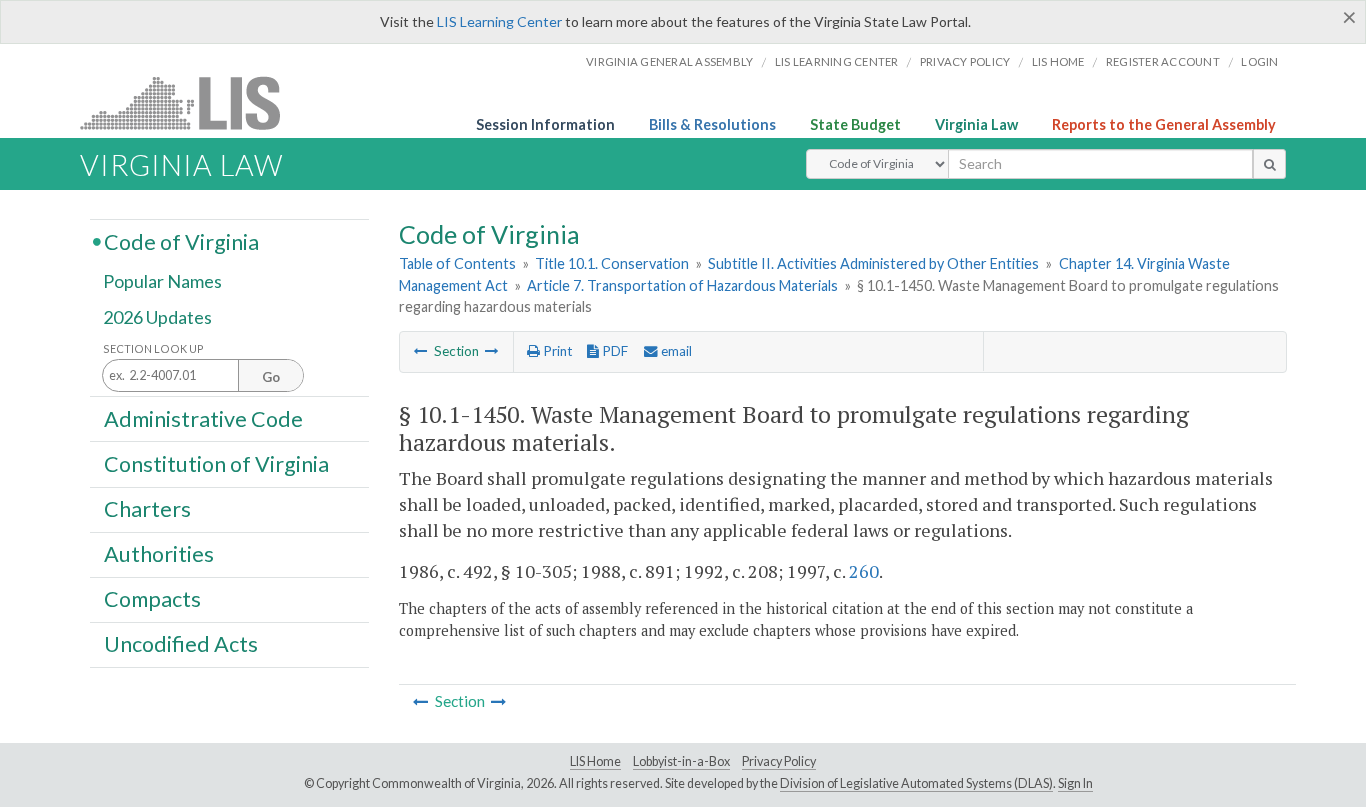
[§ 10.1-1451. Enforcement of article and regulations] (492, 351)
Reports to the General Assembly (1164, 124)
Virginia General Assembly (669, 61)
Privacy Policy (965, 61)
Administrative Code (203, 418)
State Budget (855, 124)
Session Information (545, 124)
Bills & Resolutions (712, 124)
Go (271, 377)
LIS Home (595, 761)
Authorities (159, 554)
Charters (147, 509)
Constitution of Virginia (216, 463)
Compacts (152, 599)
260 (864, 571)
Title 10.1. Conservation (612, 263)
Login (1259, 61)
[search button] (1269, 164)
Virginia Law (976, 124)
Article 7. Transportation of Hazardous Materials (682, 285)
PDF (613, 351)
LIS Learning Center (499, 21)
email (675, 351)
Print (556, 351)
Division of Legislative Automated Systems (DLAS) (916, 783)
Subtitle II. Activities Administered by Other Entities (873, 263)
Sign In (1075, 783)
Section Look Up (153, 348)
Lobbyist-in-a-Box (681, 761)
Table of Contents (457, 263)
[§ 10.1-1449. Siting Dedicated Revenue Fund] (421, 351)
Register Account (1163, 61)
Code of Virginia (181, 241)
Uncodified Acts (181, 644)
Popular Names (162, 282)
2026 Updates (157, 317)
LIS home (1058, 61)
